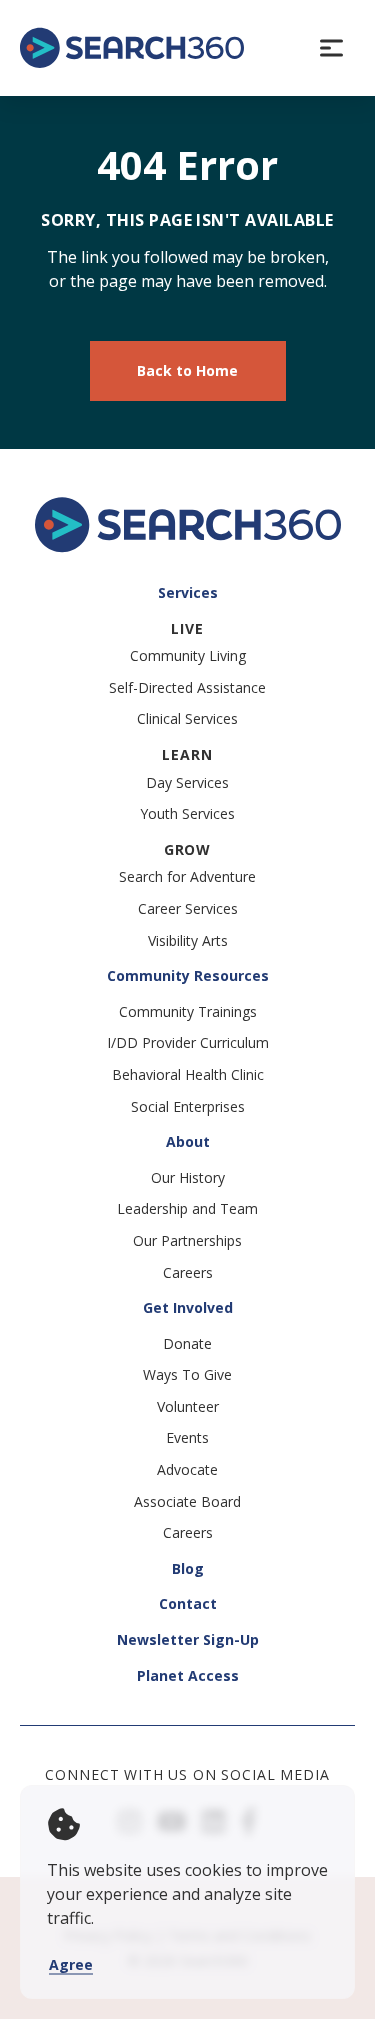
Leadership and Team (187, 1208)
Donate (187, 1343)
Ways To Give (187, 1374)
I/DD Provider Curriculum (188, 1042)
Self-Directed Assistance (187, 687)
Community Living (188, 655)
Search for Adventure (187, 876)
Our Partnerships (187, 1240)
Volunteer (188, 1406)
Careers (188, 1272)
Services (188, 592)
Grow (187, 849)
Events (187, 1437)
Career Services (188, 908)
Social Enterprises (188, 1106)
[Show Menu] (331, 48)
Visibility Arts (188, 940)
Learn (187, 754)
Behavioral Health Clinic (188, 1074)
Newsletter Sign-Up (188, 1639)
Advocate (187, 1469)
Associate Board (187, 1501)
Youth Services (187, 813)
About (188, 1141)
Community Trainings (188, 1011)
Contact (188, 1603)
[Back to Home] (188, 547)
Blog (188, 1568)
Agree (71, 1964)
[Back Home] (132, 48)
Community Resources (188, 975)
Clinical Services (187, 718)
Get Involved (188, 1307)
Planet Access (188, 1675)
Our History (188, 1177)
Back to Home (187, 370)
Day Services (187, 782)
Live (187, 628)
